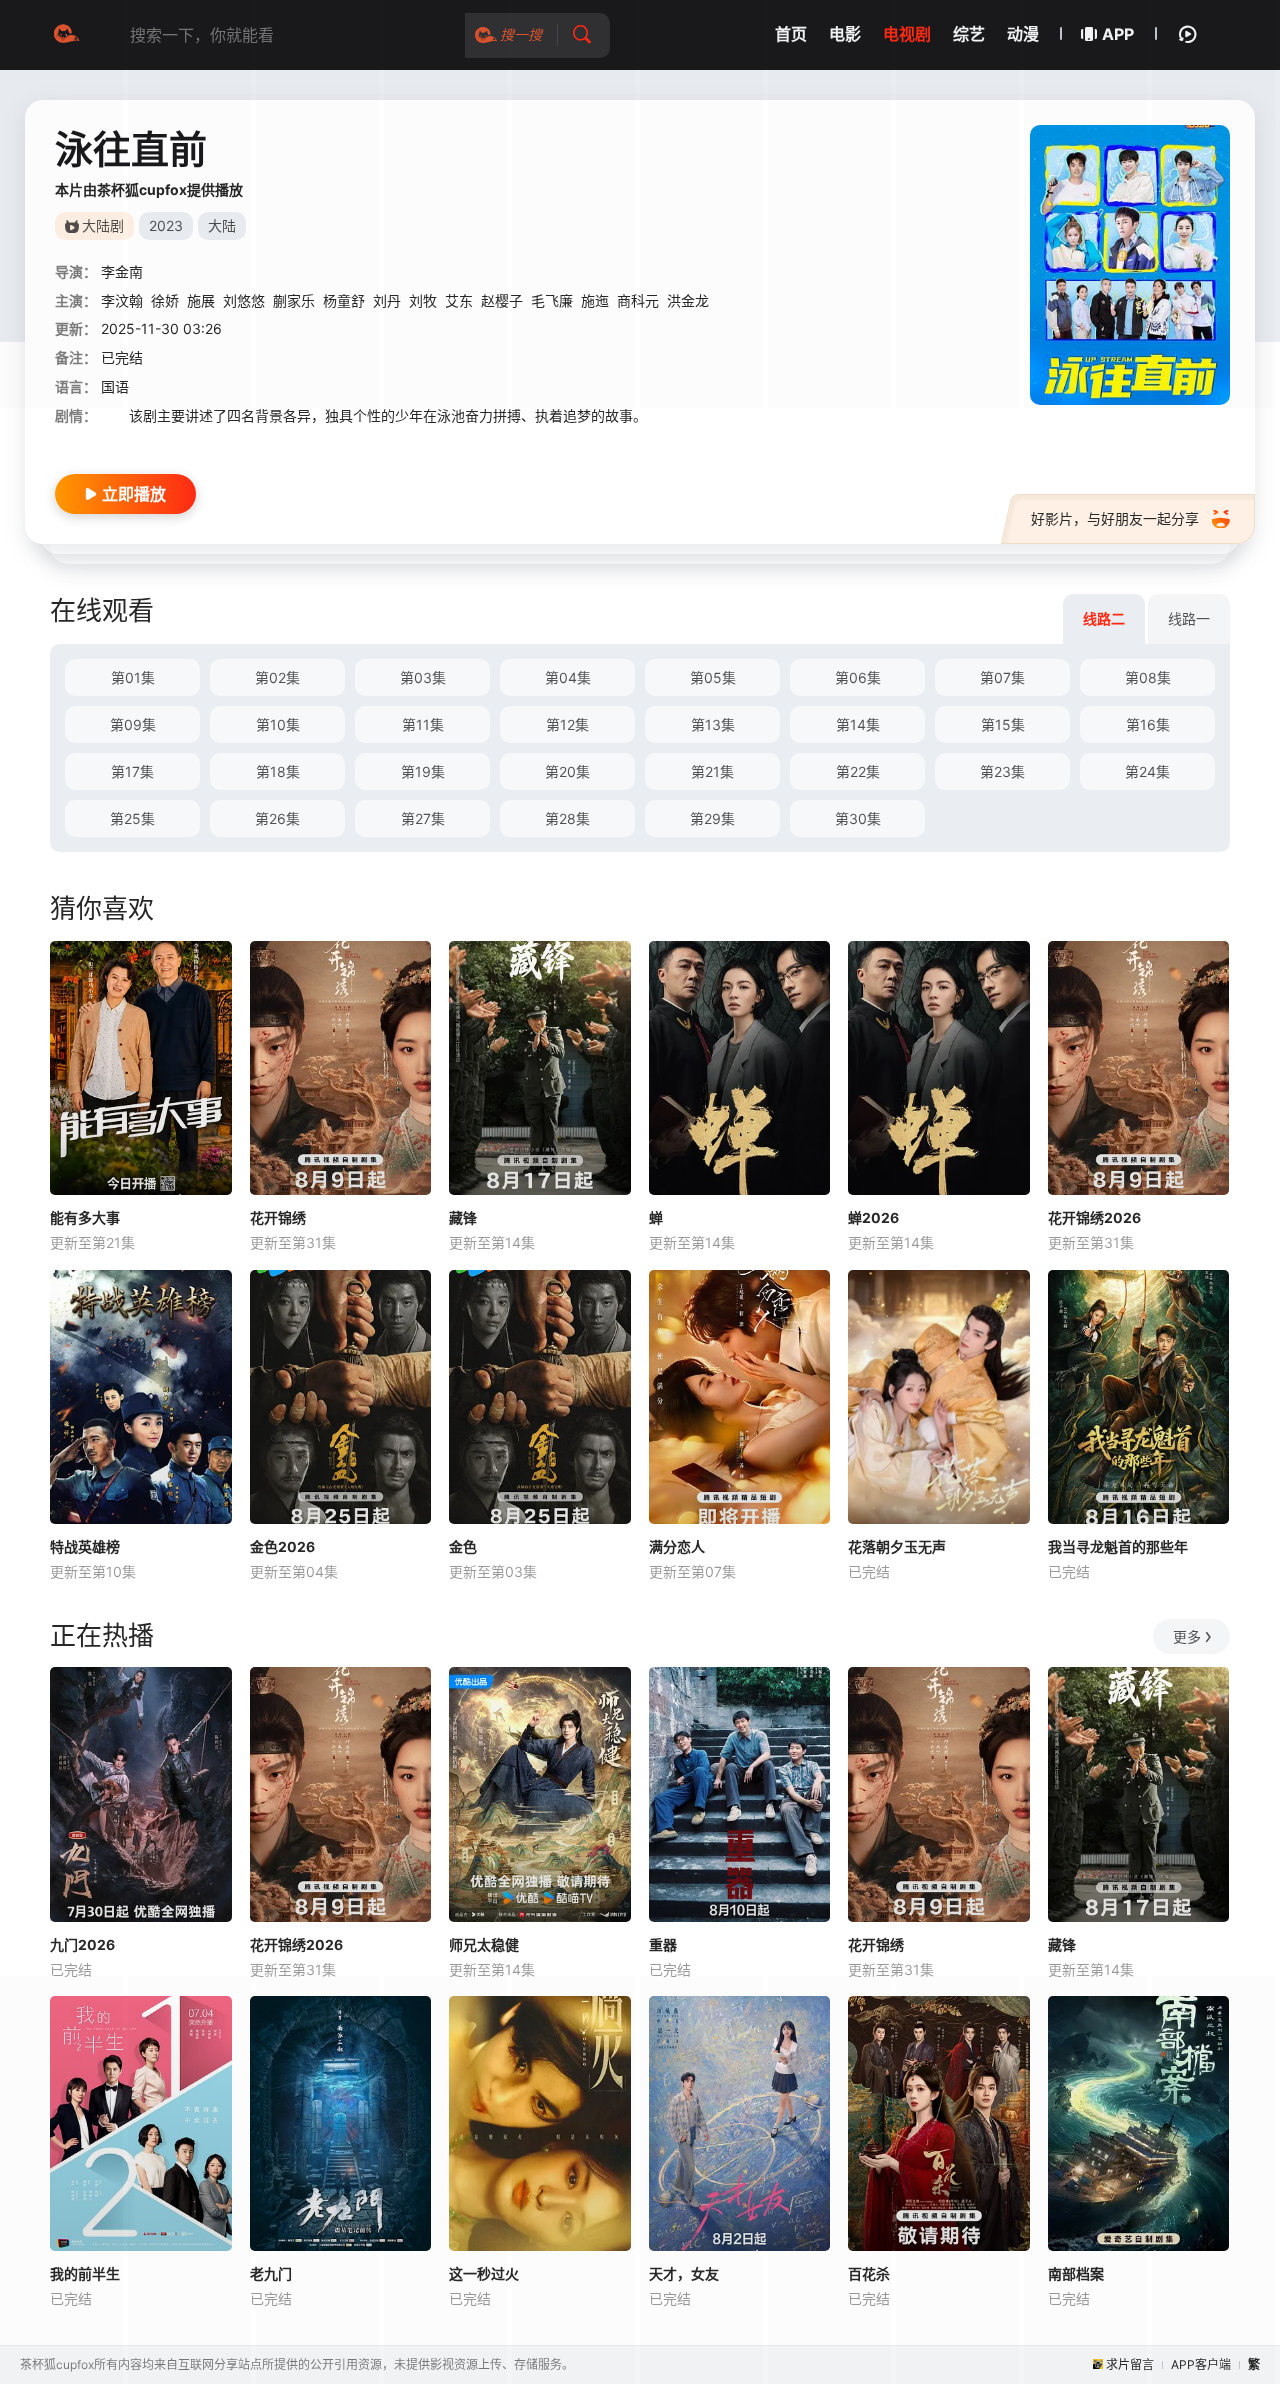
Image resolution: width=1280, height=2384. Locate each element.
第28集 (567, 818)
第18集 (278, 771)
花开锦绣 (278, 1217)
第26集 (277, 818)
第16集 (1148, 724)
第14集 (858, 724)
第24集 (1147, 771)
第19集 (423, 771)
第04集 (568, 677)
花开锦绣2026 (1094, 1217)
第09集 (133, 724)
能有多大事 (85, 1217)
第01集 (133, 677)
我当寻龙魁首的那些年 (1118, 1546)
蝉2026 (873, 1217)
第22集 (858, 771)
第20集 (567, 771)
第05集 (713, 677)
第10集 (278, 724)
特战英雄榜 (85, 1546)
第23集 (1002, 771)
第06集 (858, 677)
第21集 (712, 771)
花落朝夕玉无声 (897, 1546)
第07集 (1002, 677)
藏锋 (463, 1217)
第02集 (277, 677)
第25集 (132, 818)
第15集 (1003, 724)
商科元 (638, 300)
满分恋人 (677, 1546)
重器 (663, 1944)
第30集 (858, 818)
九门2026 (82, 1944)
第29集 (712, 818)
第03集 (423, 677)
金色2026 (282, 1546)
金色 (463, 1546)
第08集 (1148, 677)
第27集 (423, 818)
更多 (1187, 1636)
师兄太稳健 (484, 1944)
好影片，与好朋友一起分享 (1115, 518)
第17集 (132, 771)
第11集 (423, 724)
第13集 (713, 724)
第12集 (567, 724)
